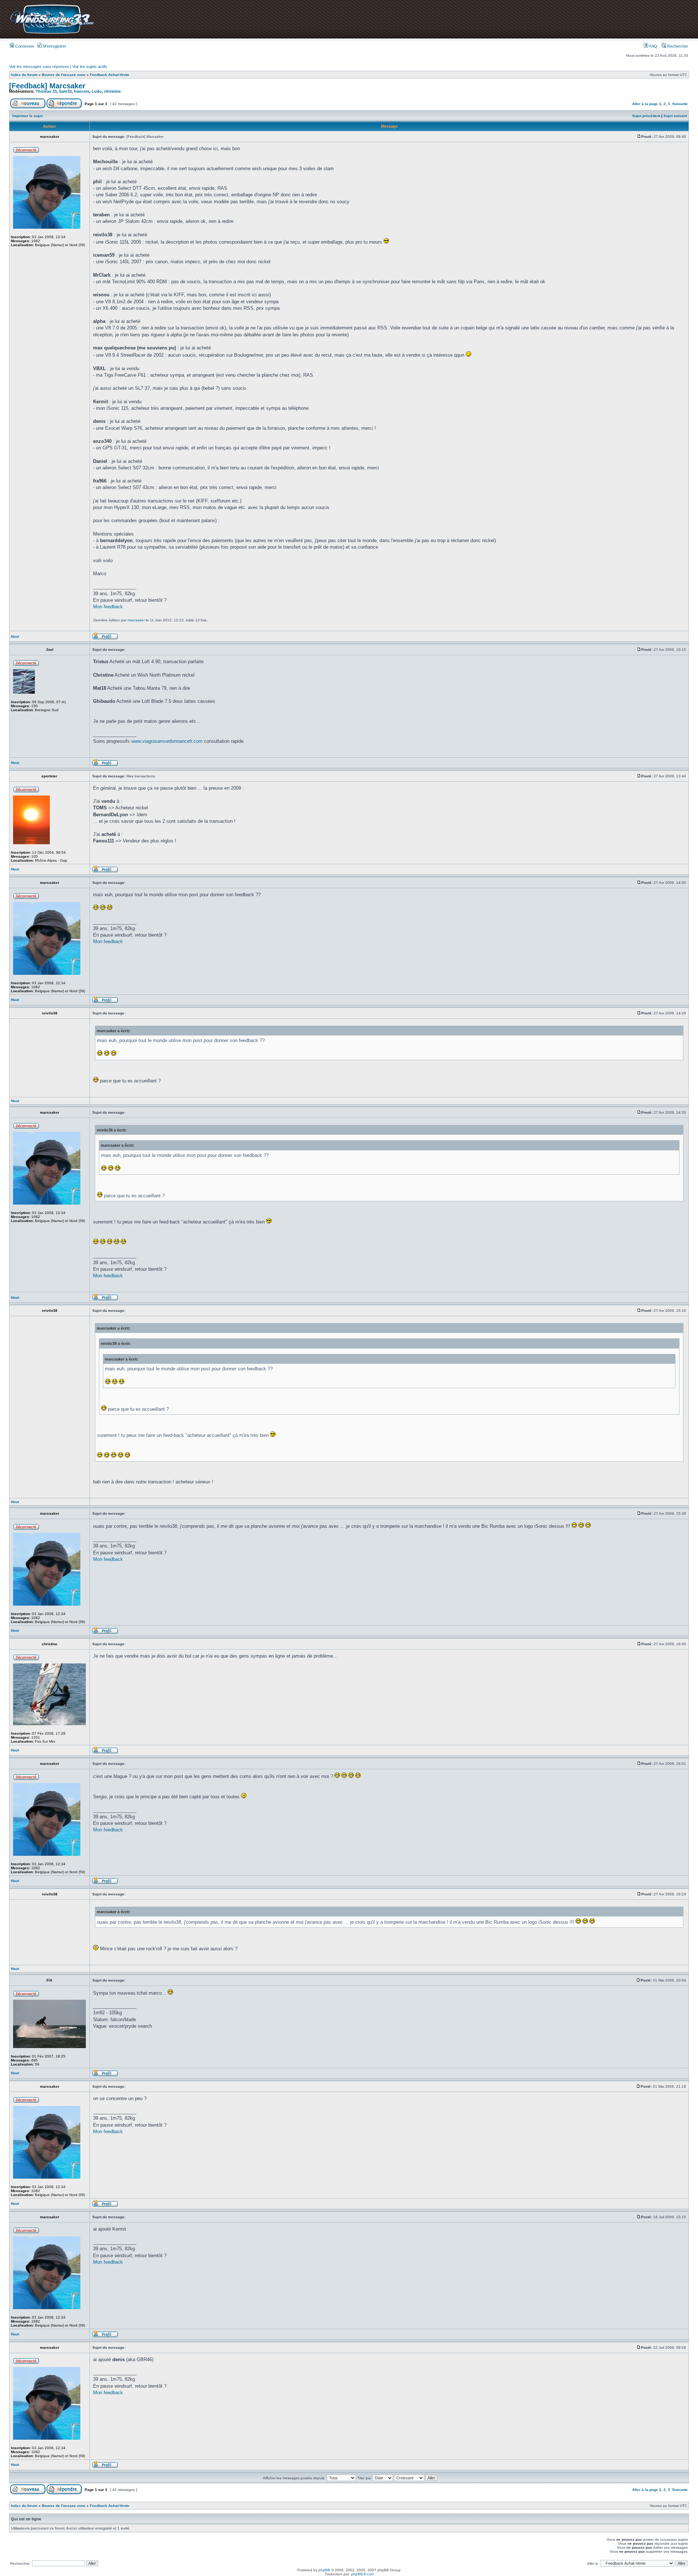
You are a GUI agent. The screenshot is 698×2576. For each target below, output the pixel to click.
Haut (15, 636)
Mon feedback (108, 607)
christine (112, 91)
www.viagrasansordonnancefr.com (167, 741)
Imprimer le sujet (27, 116)
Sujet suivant (675, 116)
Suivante (680, 104)
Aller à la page (645, 104)
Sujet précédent (646, 116)
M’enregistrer (54, 46)
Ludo (97, 91)
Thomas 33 (46, 91)
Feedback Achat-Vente (110, 75)
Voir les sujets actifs (90, 67)
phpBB (324, 2570)
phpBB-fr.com (362, 2574)
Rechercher (677, 46)
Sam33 (65, 91)
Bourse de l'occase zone (64, 75)
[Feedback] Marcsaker (47, 86)
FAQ (653, 46)
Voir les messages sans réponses (39, 67)
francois (82, 91)
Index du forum (24, 75)
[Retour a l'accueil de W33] (52, 34)
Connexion (24, 46)
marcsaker (136, 620)
